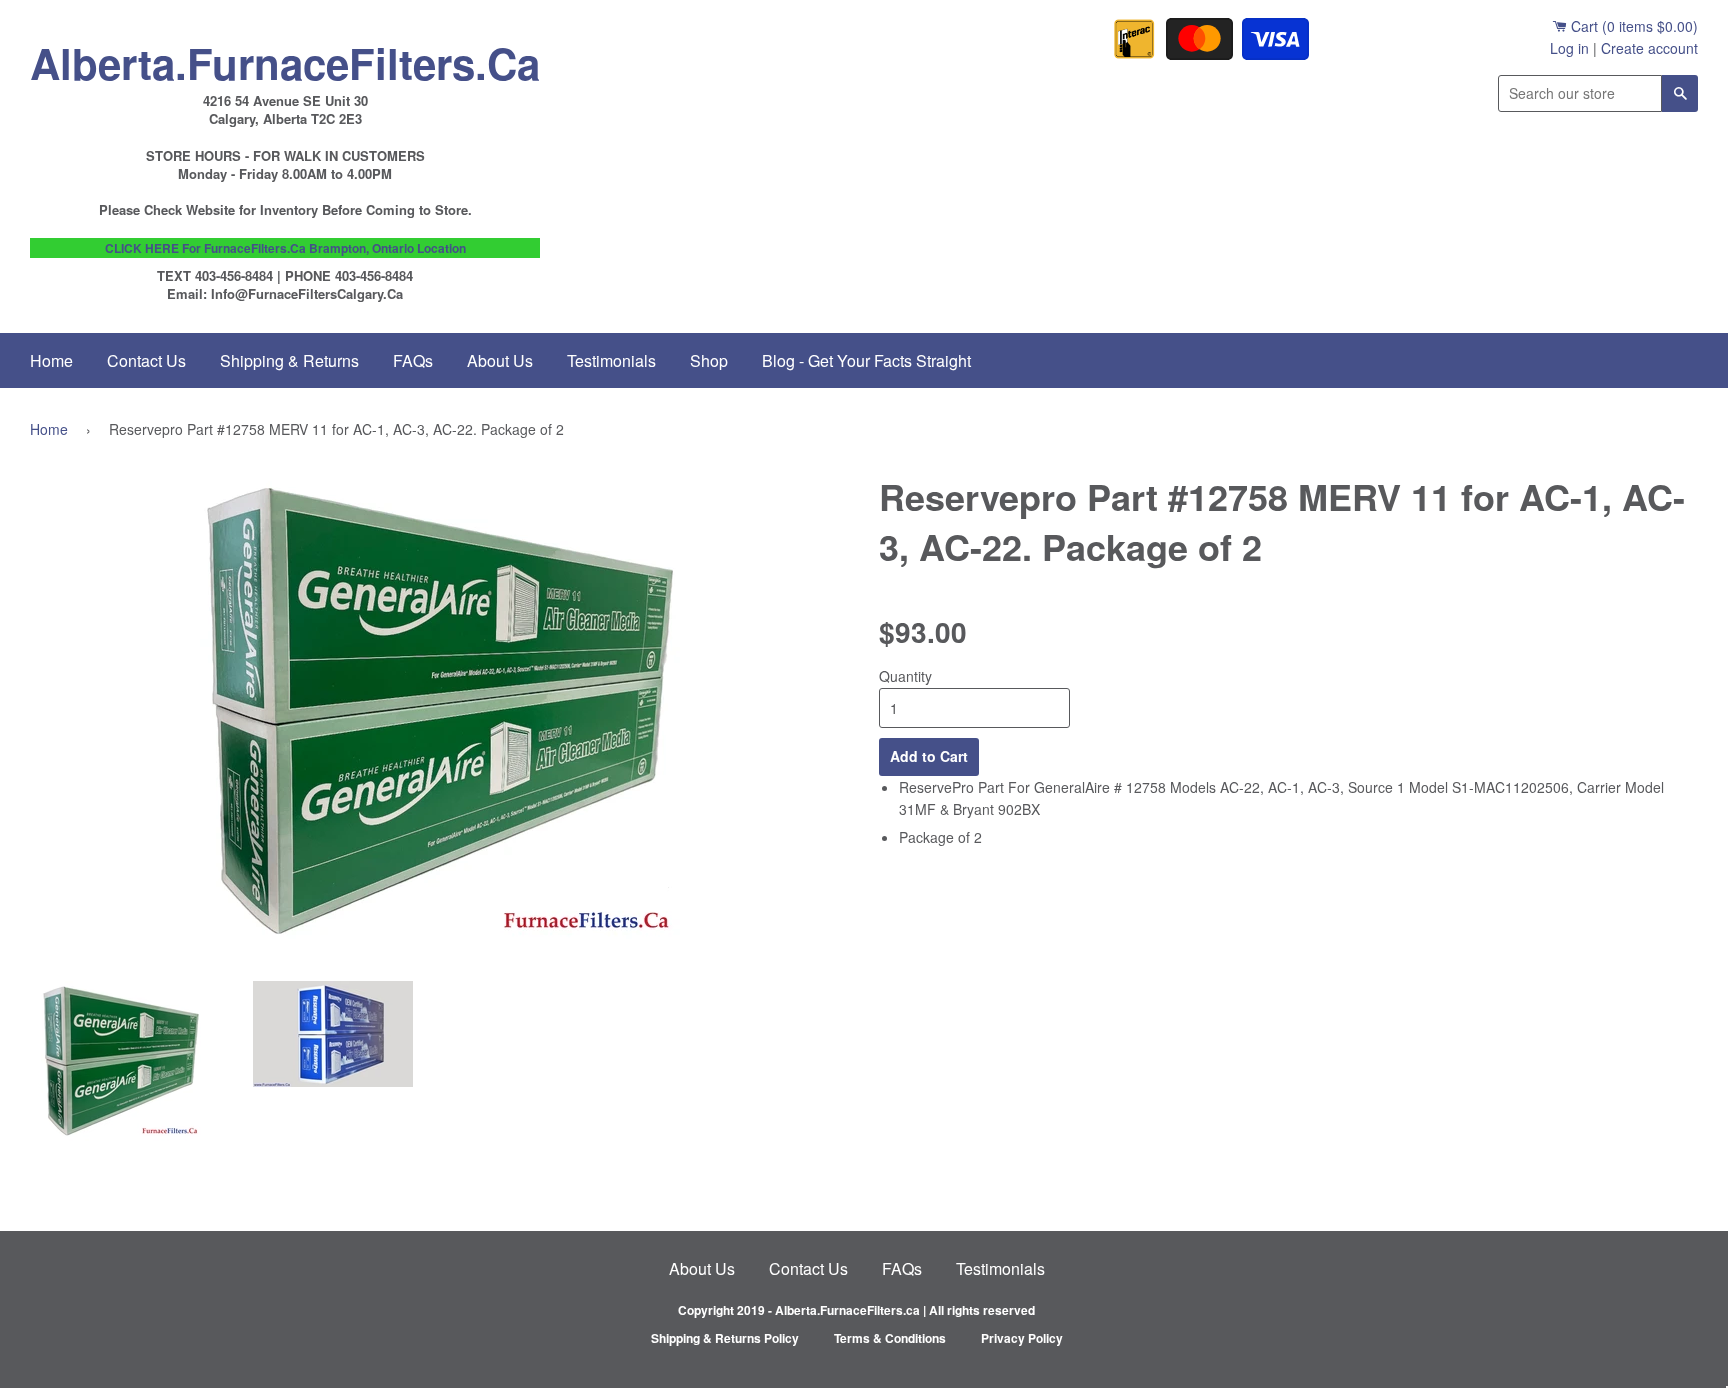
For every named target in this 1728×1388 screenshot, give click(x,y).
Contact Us (146, 360)
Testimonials (611, 360)
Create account (1649, 48)
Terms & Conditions (890, 1338)
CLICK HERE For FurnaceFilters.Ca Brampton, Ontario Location (285, 248)
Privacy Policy (1022, 1338)
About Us (500, 360)
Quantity (905, 676)
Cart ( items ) (1632, 26)
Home (51, 360)
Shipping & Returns (289, 360)
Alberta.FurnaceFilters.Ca (285, 58)
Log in (1569, 48)
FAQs (413, 360)
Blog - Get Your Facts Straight (866, 360)
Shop (709, 360)
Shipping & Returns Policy (725, 1338)
